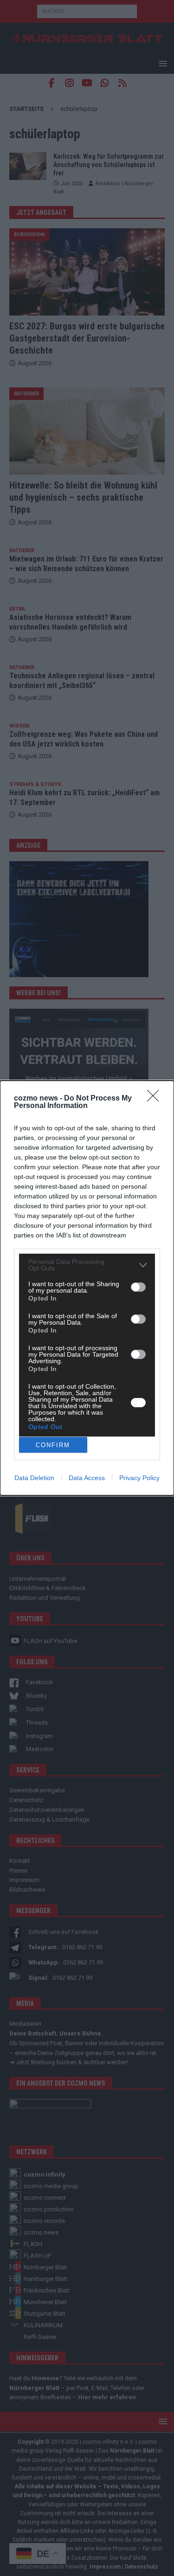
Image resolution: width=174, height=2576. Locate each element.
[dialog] (87, 1288)
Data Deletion (34, 1478)
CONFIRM (53, 1445)
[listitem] (87, 1265)
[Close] (156, 1099)
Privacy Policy (139, 1478)
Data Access (87, 1478)
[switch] (138, 1287)
